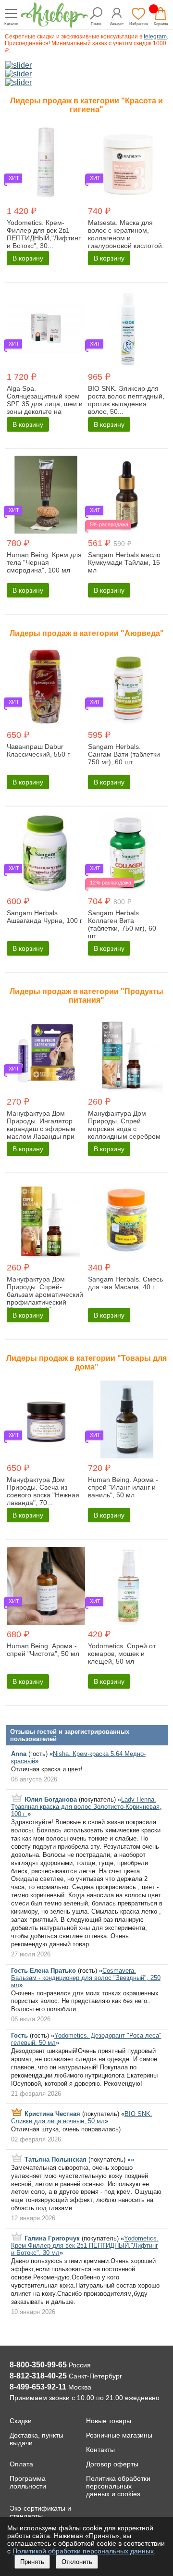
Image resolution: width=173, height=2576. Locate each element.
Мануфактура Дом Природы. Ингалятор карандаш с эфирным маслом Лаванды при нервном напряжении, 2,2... (42, 1132)
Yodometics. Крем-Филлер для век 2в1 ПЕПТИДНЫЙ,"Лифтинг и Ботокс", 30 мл (85, 2246)
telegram (155, 37)
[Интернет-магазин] (54, 25)
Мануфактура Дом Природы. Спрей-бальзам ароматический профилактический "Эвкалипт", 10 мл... (45, 1294)
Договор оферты (112, 2464)
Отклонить (77, 2562)
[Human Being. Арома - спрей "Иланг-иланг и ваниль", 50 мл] (127, 1420)
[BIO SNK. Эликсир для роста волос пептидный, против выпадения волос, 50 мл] (127, 329)
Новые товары (109, 2421)
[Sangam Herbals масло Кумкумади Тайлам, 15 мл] (127, 496)
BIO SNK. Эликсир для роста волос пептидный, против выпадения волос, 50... (126, 400)
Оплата (21, 2464)
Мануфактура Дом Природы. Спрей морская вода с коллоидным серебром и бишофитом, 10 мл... (124, 1129)
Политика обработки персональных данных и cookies (118, 2486)
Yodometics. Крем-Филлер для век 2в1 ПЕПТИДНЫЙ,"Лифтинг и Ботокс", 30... (44, 234)
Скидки (21, 2421)
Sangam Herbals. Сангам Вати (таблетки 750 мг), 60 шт (124, 754)
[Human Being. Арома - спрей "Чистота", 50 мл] (46, 1587)
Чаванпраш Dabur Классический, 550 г (38, 750)
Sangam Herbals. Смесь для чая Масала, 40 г (125, 1283)
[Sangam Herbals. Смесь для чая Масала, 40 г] (127, 1220)
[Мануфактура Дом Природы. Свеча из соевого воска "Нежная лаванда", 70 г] (46, 1420)
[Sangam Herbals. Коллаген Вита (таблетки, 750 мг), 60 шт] (127, 853)
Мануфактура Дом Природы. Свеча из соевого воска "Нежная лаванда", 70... (43, 1491)
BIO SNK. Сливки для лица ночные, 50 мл (82, 2117)
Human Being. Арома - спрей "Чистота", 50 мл (43, 1650)
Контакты (100, 2450)
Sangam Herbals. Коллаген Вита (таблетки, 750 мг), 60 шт (122, 924)
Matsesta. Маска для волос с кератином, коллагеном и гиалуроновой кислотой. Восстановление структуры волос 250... (126, 242)
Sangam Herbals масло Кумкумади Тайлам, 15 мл (124, 562)
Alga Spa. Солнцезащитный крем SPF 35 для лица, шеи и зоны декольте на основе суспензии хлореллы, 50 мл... (45, 408)
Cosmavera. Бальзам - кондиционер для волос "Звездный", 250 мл (86, 1978)
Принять (32, 2562)
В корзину (28, 258)
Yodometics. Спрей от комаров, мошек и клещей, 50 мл (122, 1654)
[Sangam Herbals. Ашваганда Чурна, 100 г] (46, 853)
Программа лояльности (28, 2482)
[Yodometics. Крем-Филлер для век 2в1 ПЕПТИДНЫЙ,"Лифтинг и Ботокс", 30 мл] (46, 163)
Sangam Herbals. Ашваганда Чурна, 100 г (44, 917)
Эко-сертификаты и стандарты (40, 2512)
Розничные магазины (119, 2435)
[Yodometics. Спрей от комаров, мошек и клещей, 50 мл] (127, 1587)
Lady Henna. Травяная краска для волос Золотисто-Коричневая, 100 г (86, 1807)
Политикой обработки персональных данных (83, 2551)
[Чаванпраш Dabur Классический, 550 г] (46, 687)
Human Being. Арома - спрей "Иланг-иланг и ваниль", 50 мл (123, 1487)
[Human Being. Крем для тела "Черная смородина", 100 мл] (46, 496)
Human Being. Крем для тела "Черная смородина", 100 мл (44, 562)
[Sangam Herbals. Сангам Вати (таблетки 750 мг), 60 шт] (127, 687)
